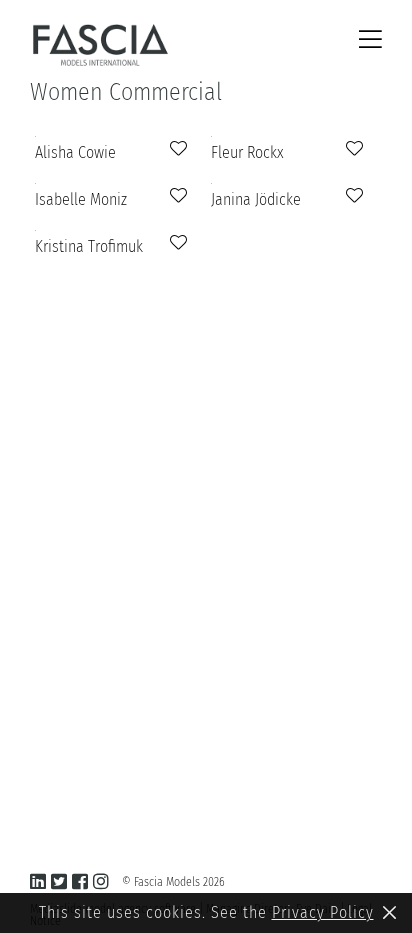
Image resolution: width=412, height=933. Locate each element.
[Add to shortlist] (176, 148)
